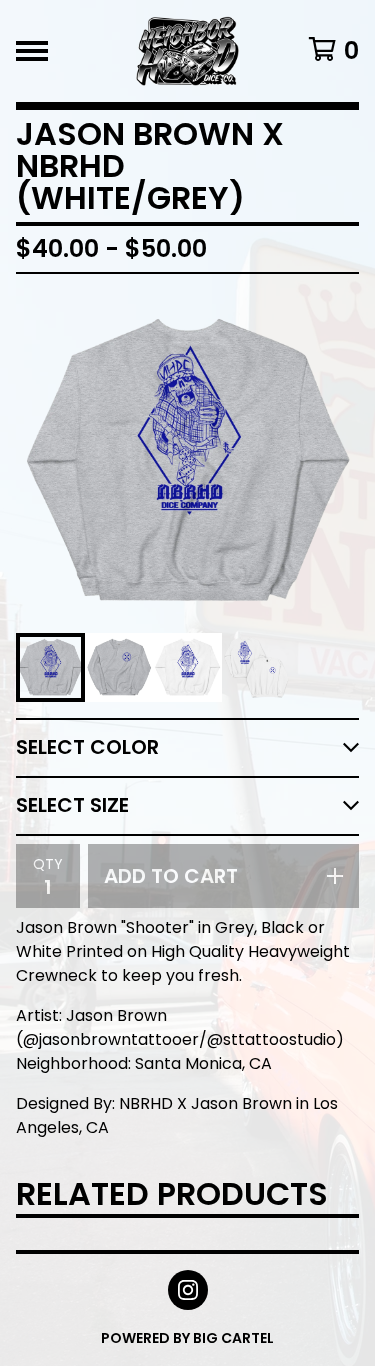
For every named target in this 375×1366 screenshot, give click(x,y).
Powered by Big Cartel (187, 1338)
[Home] (187, 51)
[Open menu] (32, 51)
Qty (48, 864)
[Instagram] (188, 1290)
